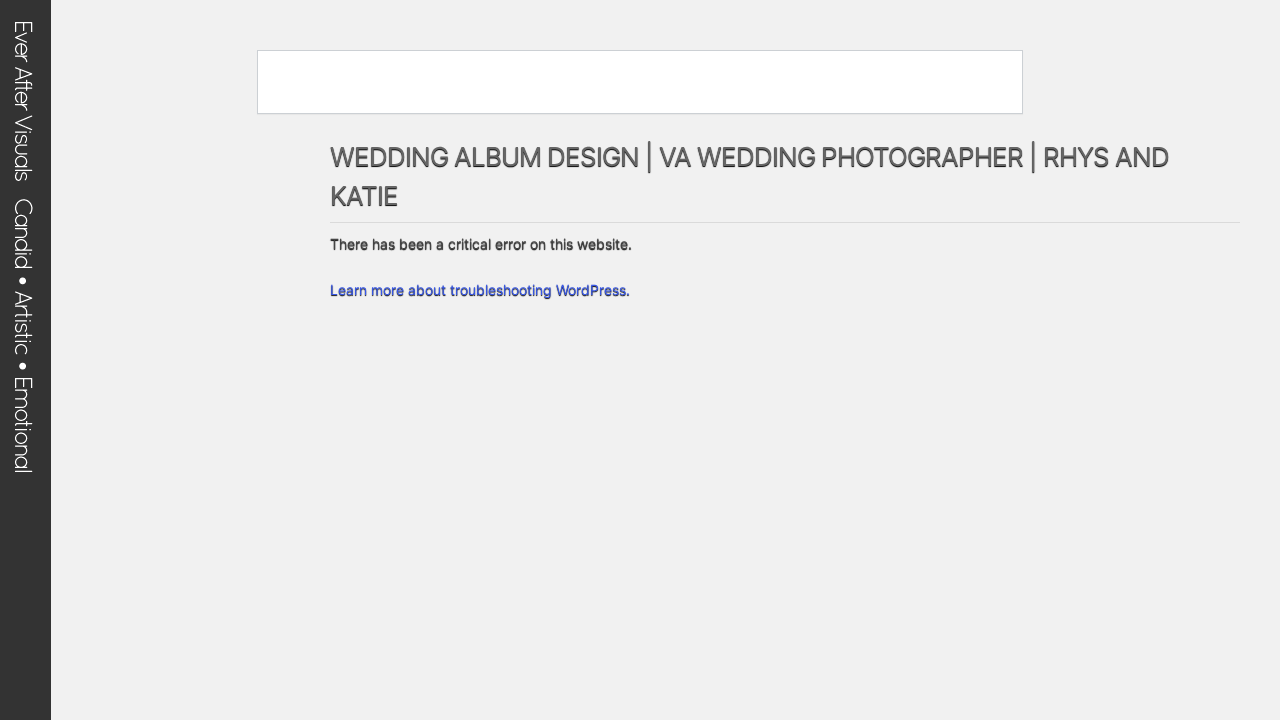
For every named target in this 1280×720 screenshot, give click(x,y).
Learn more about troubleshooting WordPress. (480, 289)
